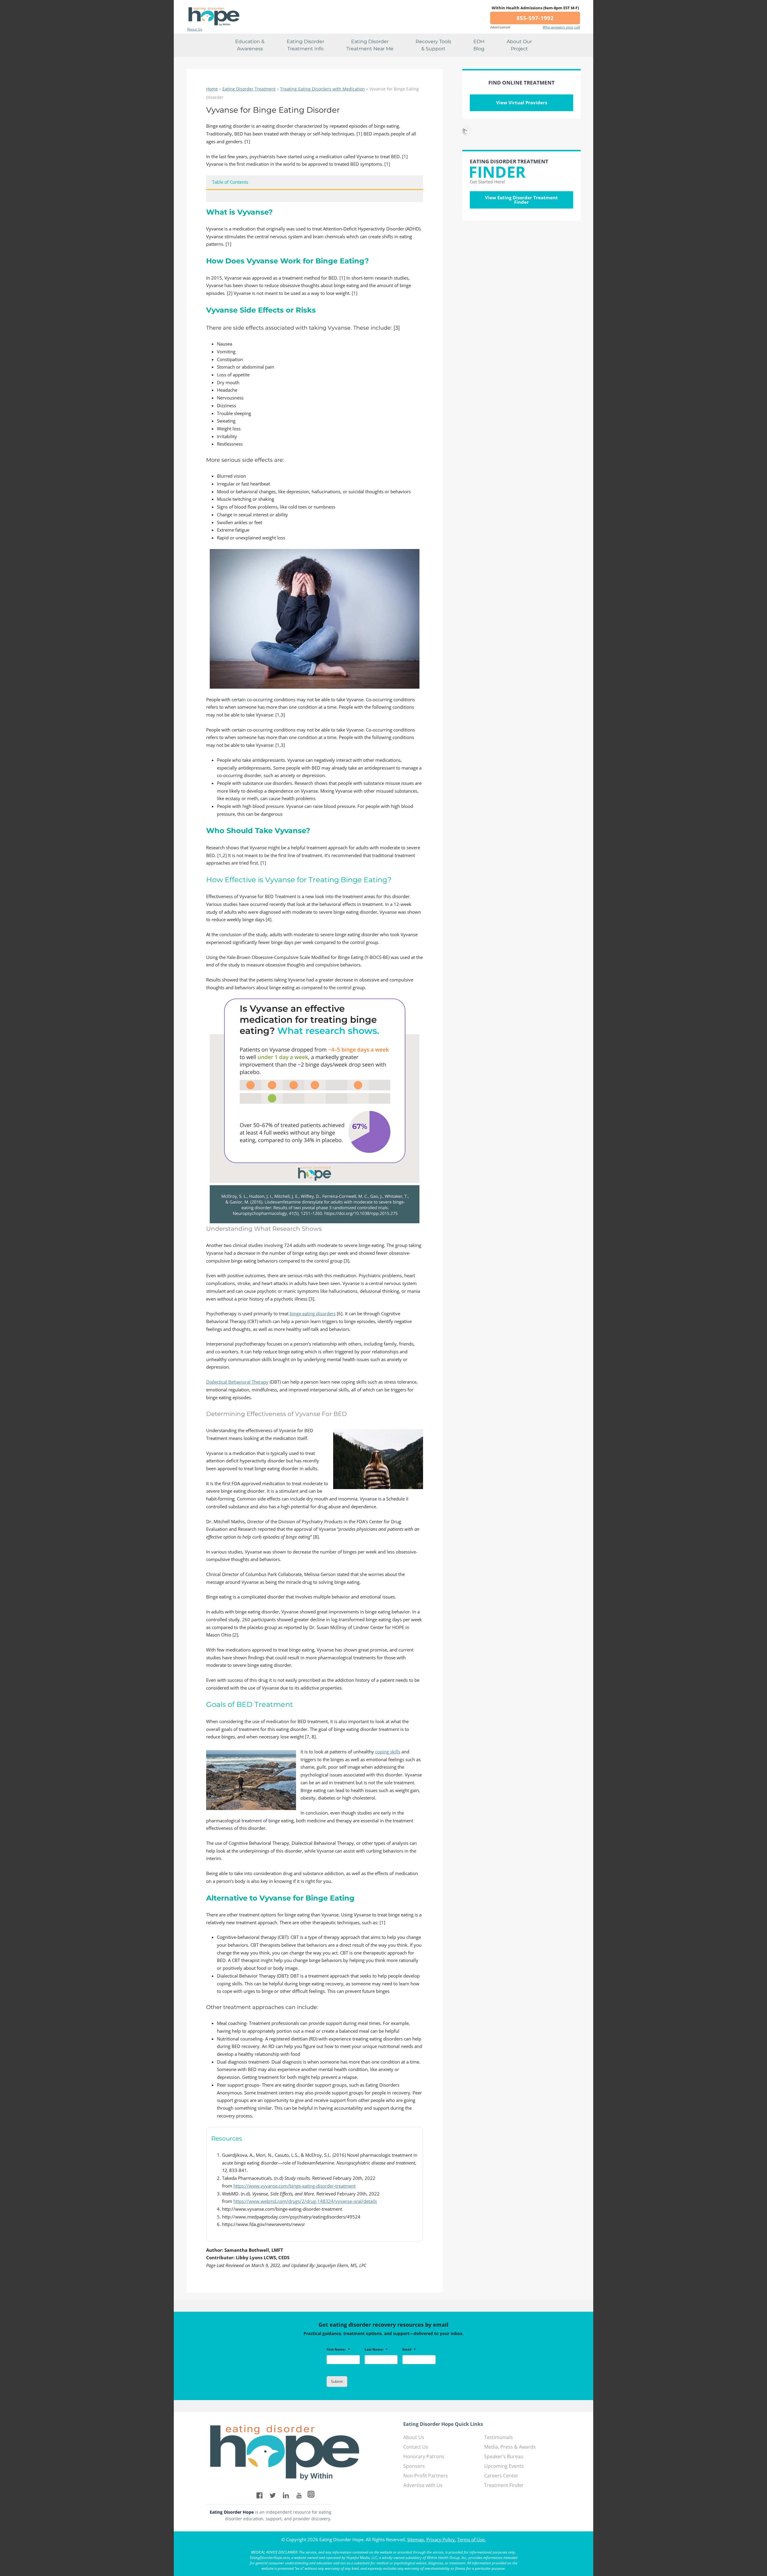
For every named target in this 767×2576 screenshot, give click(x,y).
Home (212, 89)
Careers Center (501, 2476)
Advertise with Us (423, 2485)
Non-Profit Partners (426, 2476)
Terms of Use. (471, 2539)
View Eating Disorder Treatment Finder (521, 200)
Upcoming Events (504, 2466)
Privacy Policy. (441, 2539)
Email (409, 2349)
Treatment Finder (504, 2485)
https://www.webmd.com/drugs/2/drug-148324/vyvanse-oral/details (305, 2201)
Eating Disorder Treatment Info (305, 45)
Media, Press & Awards (510, 2447)
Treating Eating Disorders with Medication (323, 89)
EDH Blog (479, 45)
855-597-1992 (535, 18)
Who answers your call (561, 27)
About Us (195, 29)
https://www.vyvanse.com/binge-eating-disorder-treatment (295, 2186)
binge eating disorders (313, 1313)
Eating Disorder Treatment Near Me (370, 45)
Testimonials (499, 2437)
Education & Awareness (250, 45)
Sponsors (414, 2466)
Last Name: (376, 2349)
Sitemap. (416, 2539)
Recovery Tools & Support (433, 45)
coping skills (388, 1752)
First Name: (338, 2349)
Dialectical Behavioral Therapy (237, 1382)
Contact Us (416, 2447)
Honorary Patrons (424, 2456)
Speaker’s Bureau (504, 2456)
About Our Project (519, 45)
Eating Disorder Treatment (249, 89)
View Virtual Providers (522, 102)
